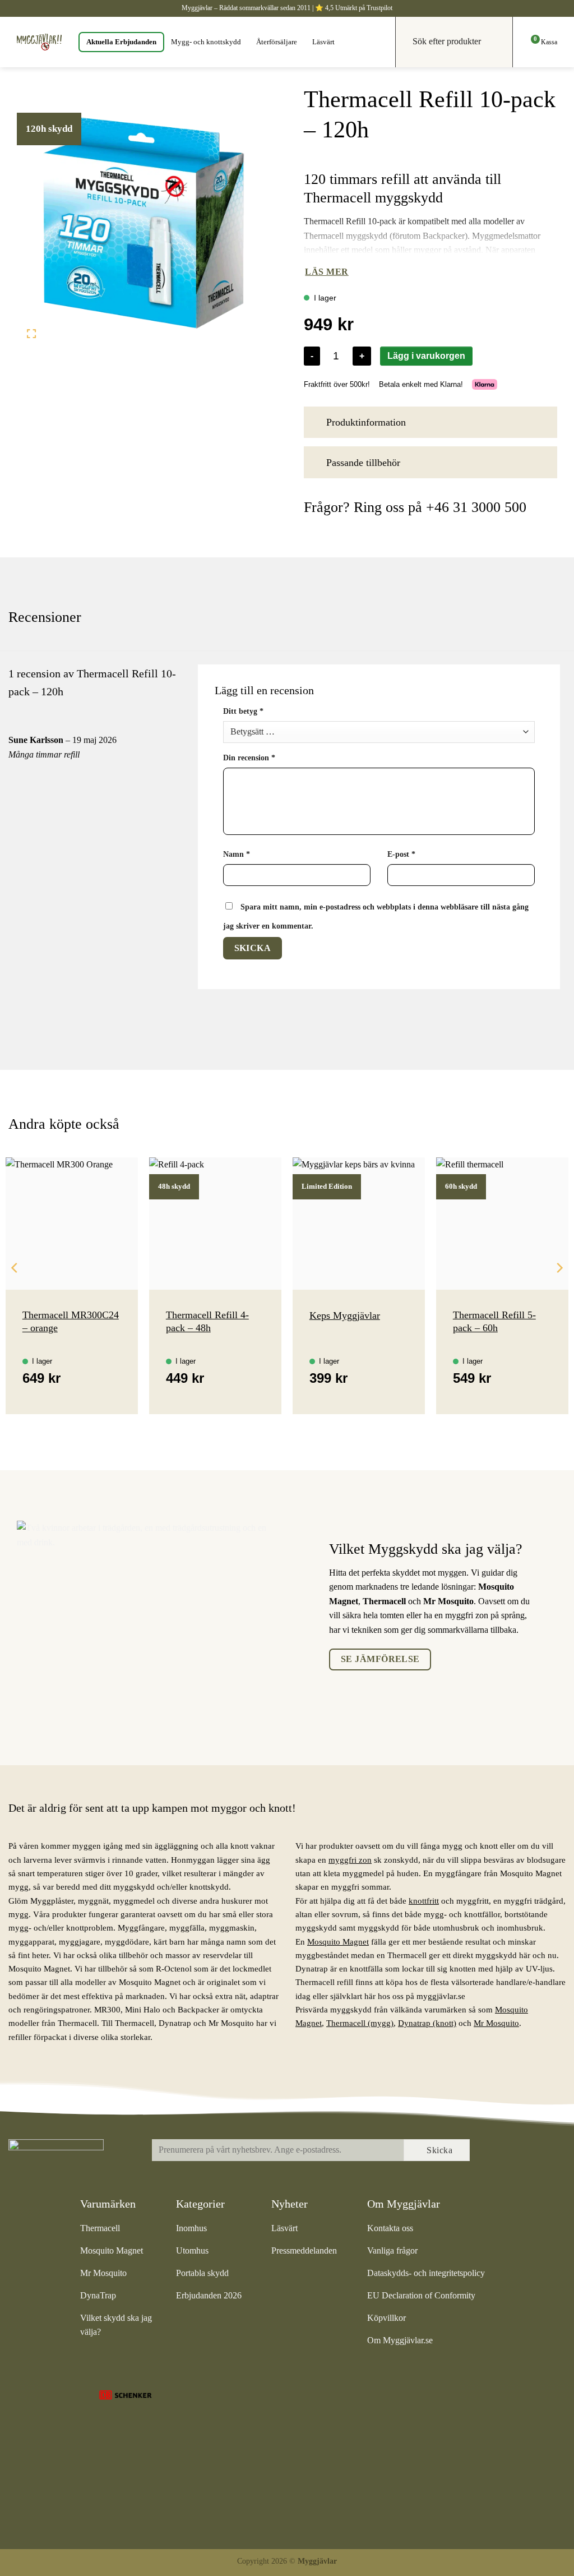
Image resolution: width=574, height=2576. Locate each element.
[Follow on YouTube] (545, 2151)
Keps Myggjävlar (345, 1315)
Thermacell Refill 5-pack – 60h (494, 1321)
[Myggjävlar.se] (39, 42)
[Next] (559, 1290)
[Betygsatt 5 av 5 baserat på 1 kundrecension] (430, 161)
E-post (401, 854)
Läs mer (327, 272)
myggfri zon (350, 1860)
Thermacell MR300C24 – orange (71, 1321)
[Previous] (15, 1290)
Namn (237, 854)
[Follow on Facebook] (498, 2151)
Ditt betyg (243, 711)
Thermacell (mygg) (360, 2023)
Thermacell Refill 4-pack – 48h (207, 1321)
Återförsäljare (277, 42)
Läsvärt (323, 42)
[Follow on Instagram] (522, 2151)
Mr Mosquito (496, 2023)
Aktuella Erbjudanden (121, 42)
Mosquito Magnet (338, 1942)
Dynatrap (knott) (427, 2023)
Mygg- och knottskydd (206, 42)
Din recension (249, 758)
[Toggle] (543, 421)
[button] (32, 336)
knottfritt (424, 1901)
